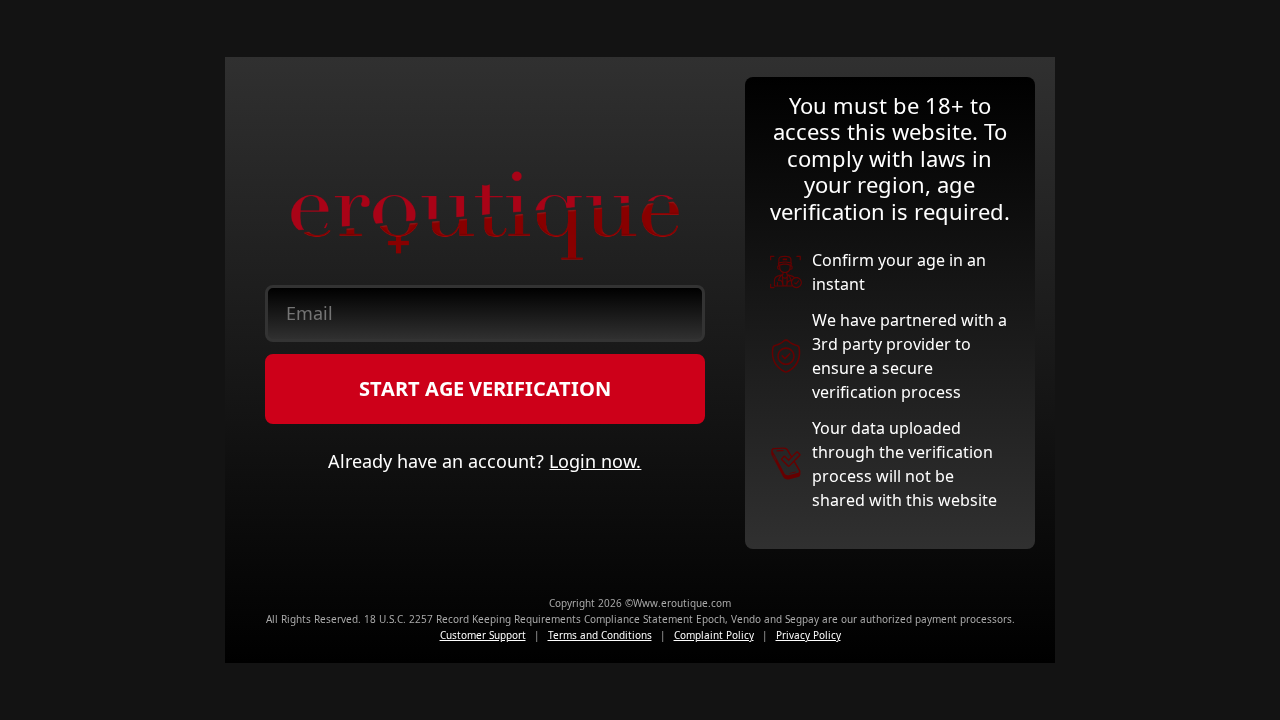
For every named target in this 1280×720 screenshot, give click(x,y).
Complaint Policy (714, 635)
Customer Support (483, 635)
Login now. (595, 461)
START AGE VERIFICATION (485, 388)
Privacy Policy (808, 635)
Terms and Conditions (600, 635)
